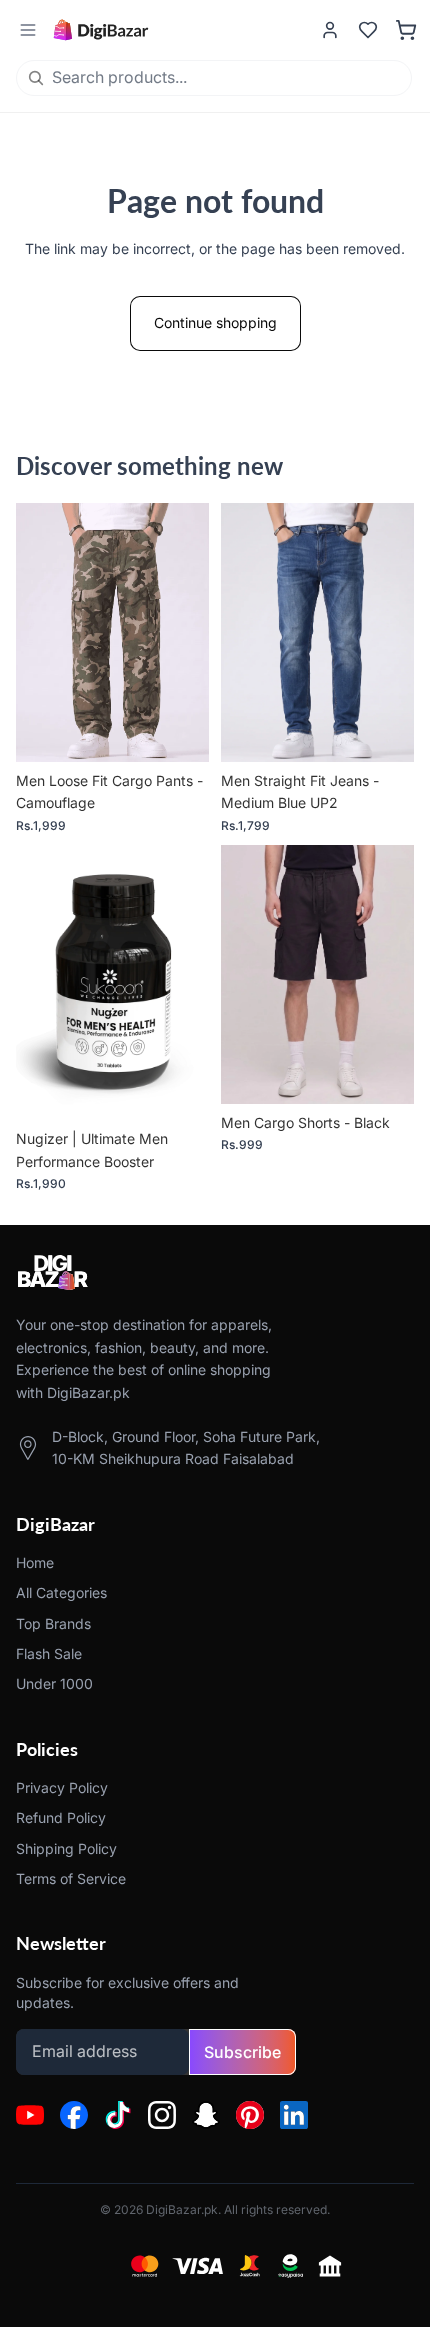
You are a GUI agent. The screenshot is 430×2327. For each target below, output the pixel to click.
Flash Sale (49, 1653)
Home (35, 1562)
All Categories (61, 1593)
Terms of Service (71, 1878)
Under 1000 (54, 1684)
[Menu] (27, 30)
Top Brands (53, 1623)
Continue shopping (215, 322)
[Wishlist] (368, 30)
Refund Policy (61, 1817)
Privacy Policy (62, 1787)
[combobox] (177, 78)
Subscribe (242, 2052)
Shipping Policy (66, 1848)
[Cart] (406, 30)
